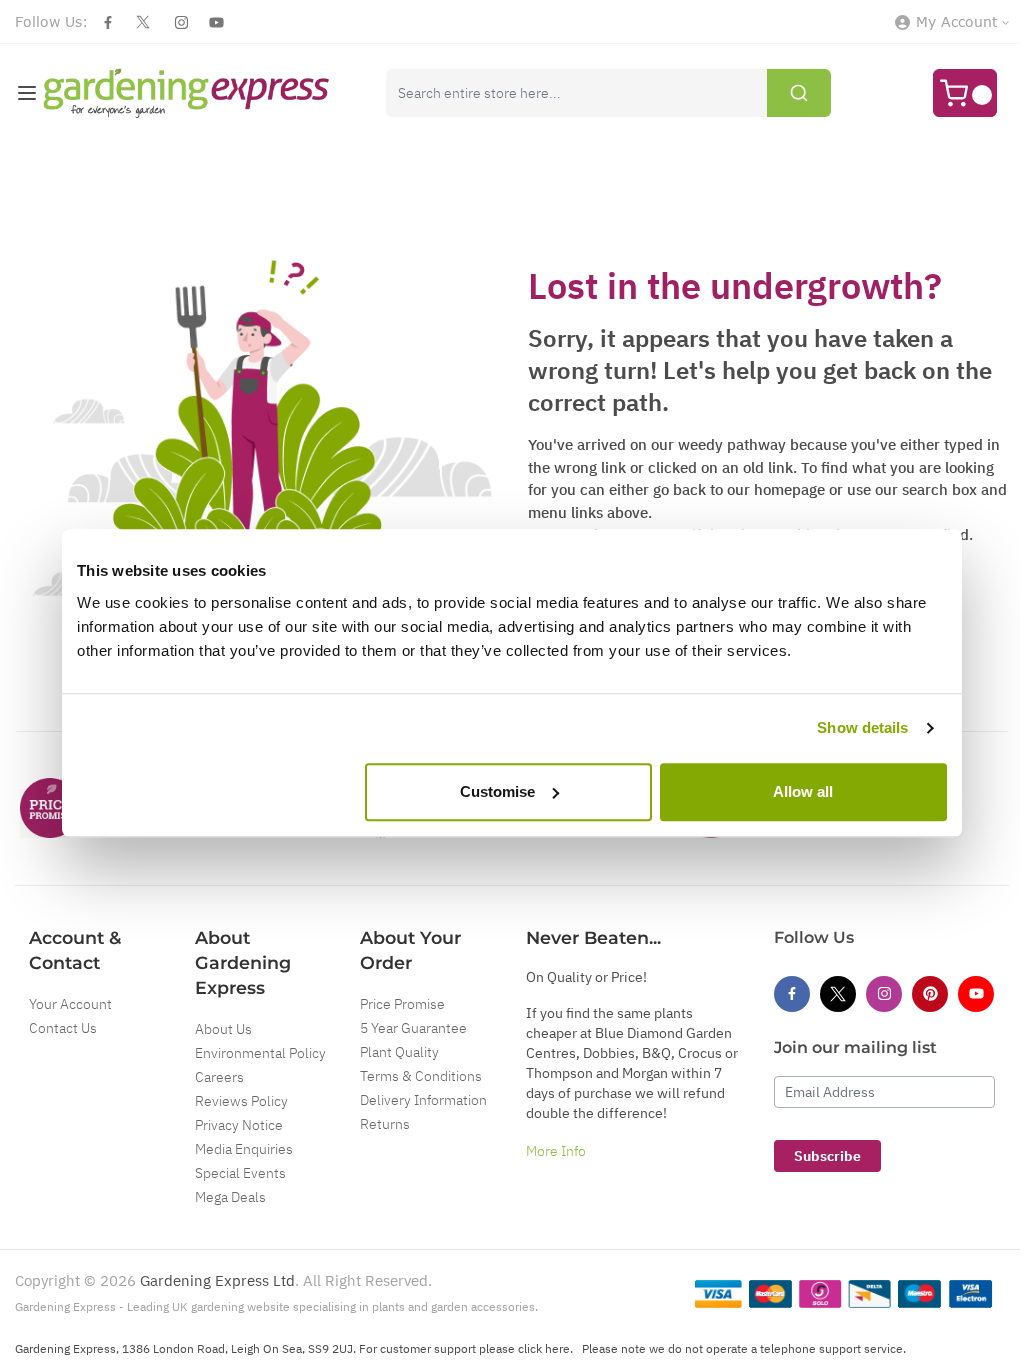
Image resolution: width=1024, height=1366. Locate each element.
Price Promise (402, 1004)
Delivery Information (423, 1100)
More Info (556, 1151)
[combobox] (608, 93)
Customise (497, 791)
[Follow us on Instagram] (181, 22)
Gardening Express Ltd (217, 1280)
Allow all (803, 791)
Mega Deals (230, 1197)
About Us (223, 1029)
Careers (219, 1077)
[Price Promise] (50, 808)
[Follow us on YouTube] (216, 22)
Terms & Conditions (421, 1076)
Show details (862, 727)
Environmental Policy (260, 1053)
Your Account (70, 1004)
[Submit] (799, 93)
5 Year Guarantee (413, 1028)
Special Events (240, 1173)
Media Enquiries (244, 1149)
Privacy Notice (239, 1125)
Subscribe (827, 1156)
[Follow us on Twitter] (143, 22)
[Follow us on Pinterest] (930, 994)
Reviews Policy (241, 1101)
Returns (385, 1124)
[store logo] (186, 93)
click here (544, 1348)
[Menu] (27, 93)
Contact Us (63, 1028)
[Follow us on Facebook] (108, 22)
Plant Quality (399, 1052)
